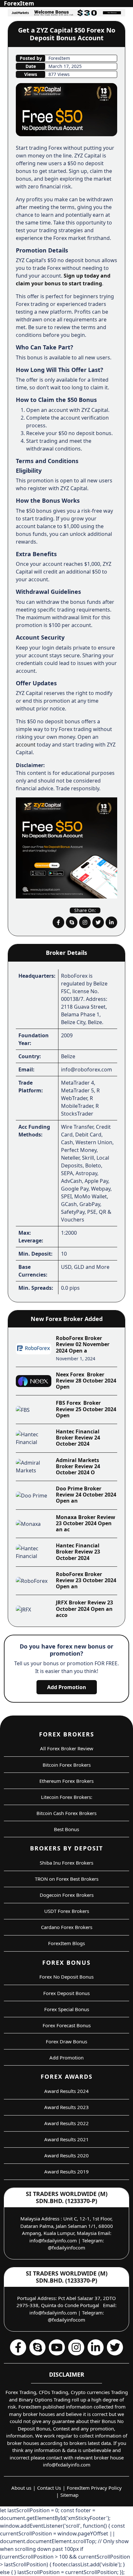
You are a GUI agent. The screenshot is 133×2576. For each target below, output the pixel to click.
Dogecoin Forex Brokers (67, 1895)
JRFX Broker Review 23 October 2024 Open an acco (84, 1609)
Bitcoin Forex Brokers (67, 1765)
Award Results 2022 (66, 2123)
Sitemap (69, 2495)
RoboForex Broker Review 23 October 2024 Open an (86, 1580)
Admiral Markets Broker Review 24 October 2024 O (78, 1466)
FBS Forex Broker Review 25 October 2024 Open (86, 1409)
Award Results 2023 (66, 2107)
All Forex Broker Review (67, 1748)
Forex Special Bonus (67, 2009)
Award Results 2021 (66, 2139)
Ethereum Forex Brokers (66, 1781)
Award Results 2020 (66, 2155)
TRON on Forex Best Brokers (67, 1879)
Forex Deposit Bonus (66, 1993)
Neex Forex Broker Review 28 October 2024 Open (86, 1381)
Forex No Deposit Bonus (66, 1977)
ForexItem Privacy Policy (94, 2488)
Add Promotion (67, 1687)
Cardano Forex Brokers (67, 1927)
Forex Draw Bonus (66, 2041)
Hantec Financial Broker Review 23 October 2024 (78, 1552)
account (26, 745)
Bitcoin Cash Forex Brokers (66, 1813)
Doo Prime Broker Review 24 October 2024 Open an (86, 1495)
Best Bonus (66, 1829)
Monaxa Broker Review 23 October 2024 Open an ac (86, 1523)
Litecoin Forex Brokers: (67, 1797)
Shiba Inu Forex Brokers (66, 1863)
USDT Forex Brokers (67, 1911)
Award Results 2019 (66, 2172)
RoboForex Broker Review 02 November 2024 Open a (83, 1344)
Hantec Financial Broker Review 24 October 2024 (78, 1438)
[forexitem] (58, 922)
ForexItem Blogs (66, 1943)
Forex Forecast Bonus (67, 2025)
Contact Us (49, 2488)
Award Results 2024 (66, 2091)
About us (21, 2488)
